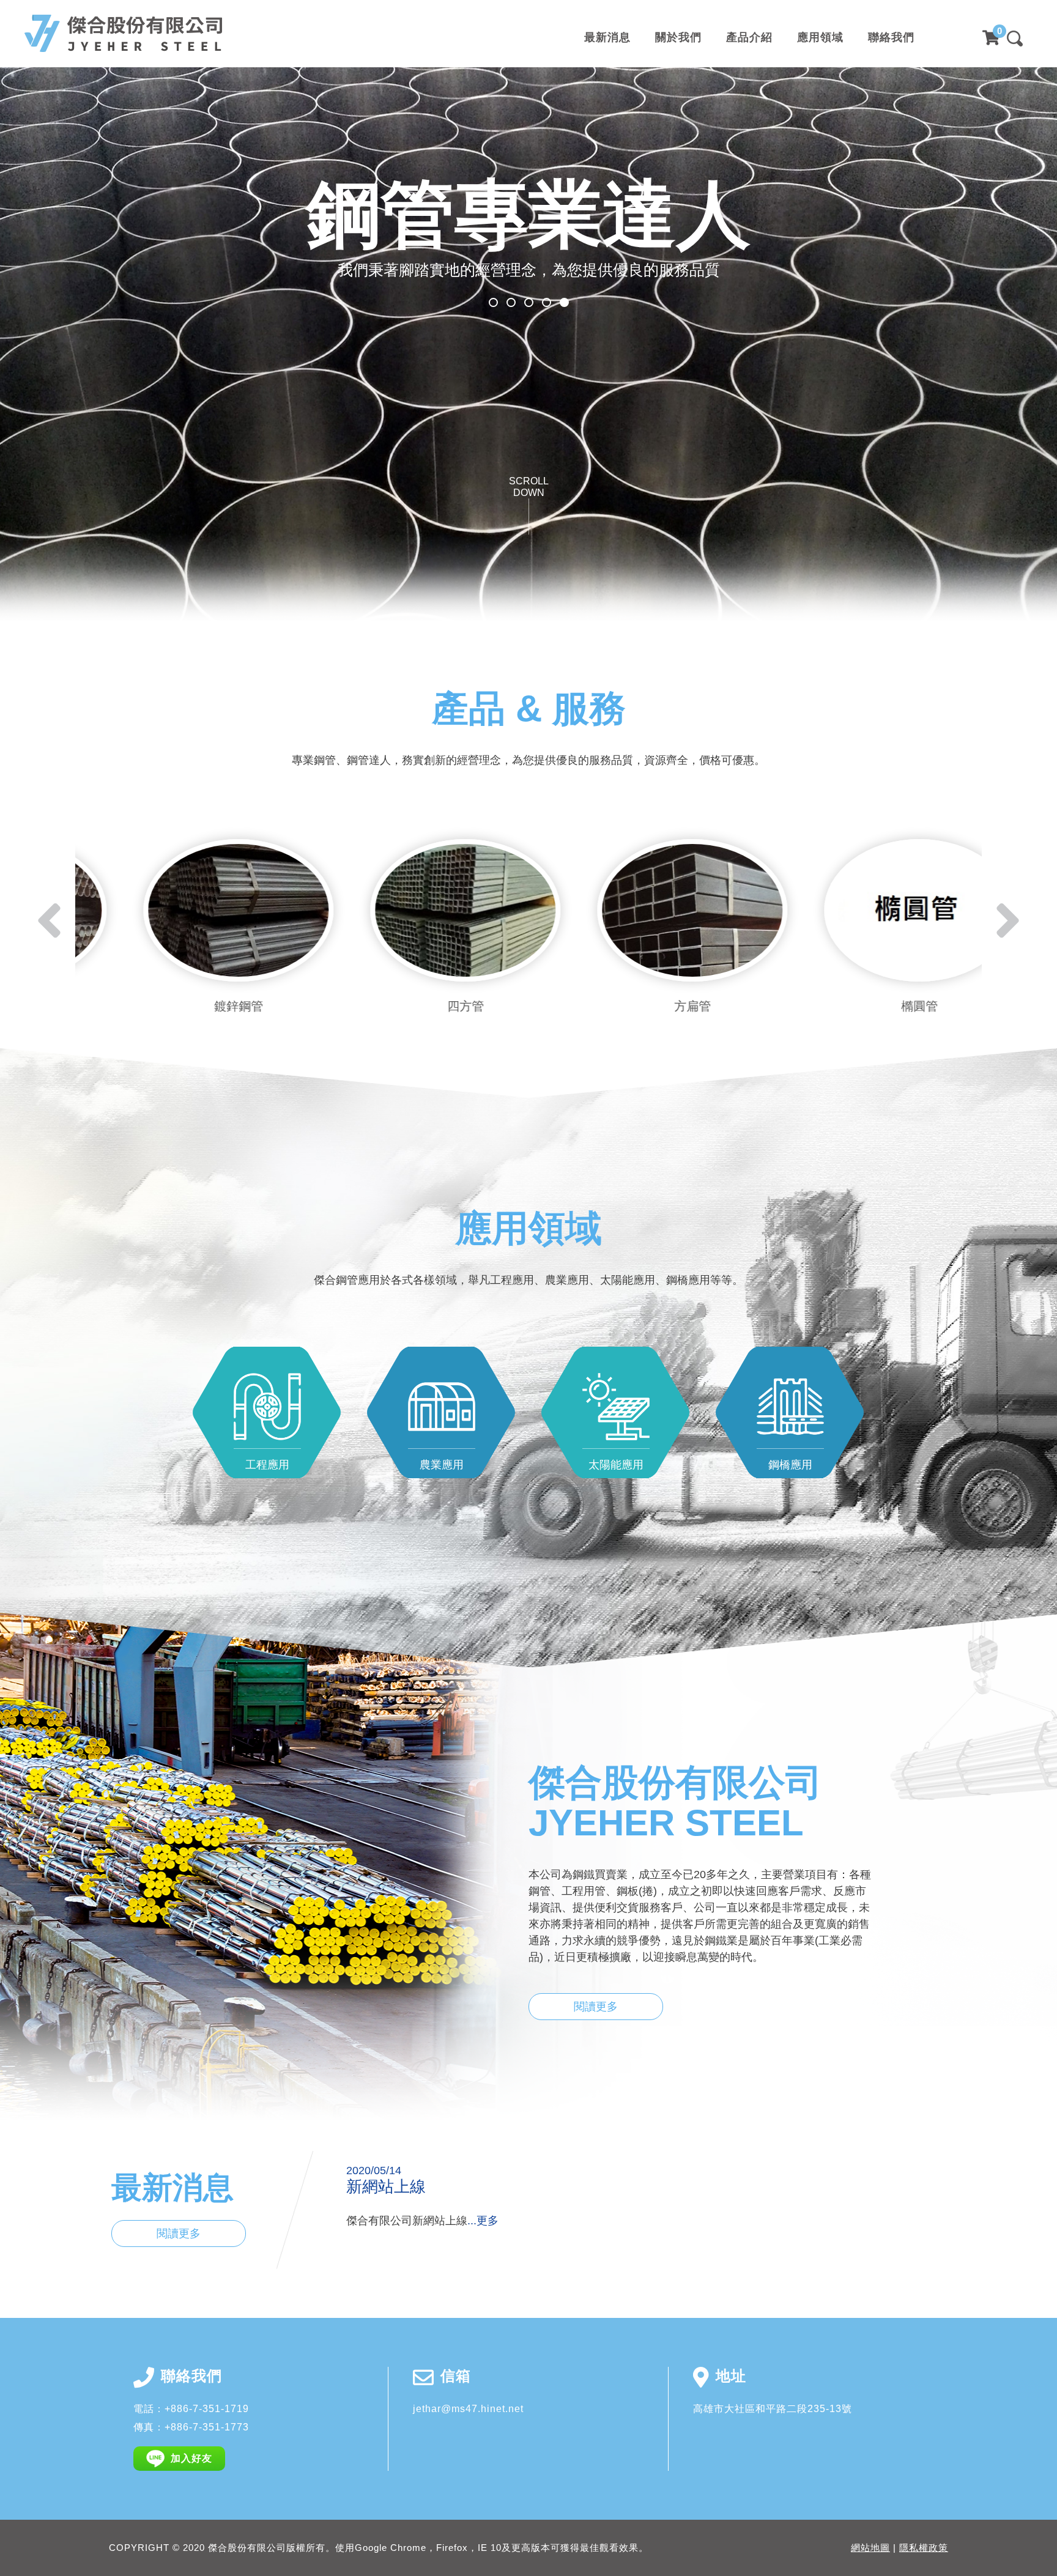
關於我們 (678, 38)
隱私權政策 (924, 2548)
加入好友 (191, 2458)
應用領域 (820, 38)
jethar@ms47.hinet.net (468, 2409)
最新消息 (607, 38)
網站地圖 (870, 2548)
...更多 (483, 2221)
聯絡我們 (891, 38)
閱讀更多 (596, 2007)
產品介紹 (749, 38)
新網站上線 (386, 2186)
